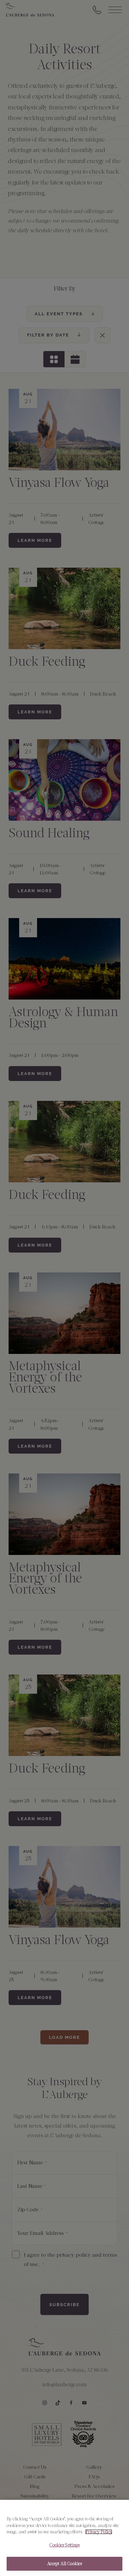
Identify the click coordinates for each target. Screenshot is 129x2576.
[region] (64, 2538)
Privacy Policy (99, 2532)
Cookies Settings (64, 2545)
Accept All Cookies (64, 2564)
